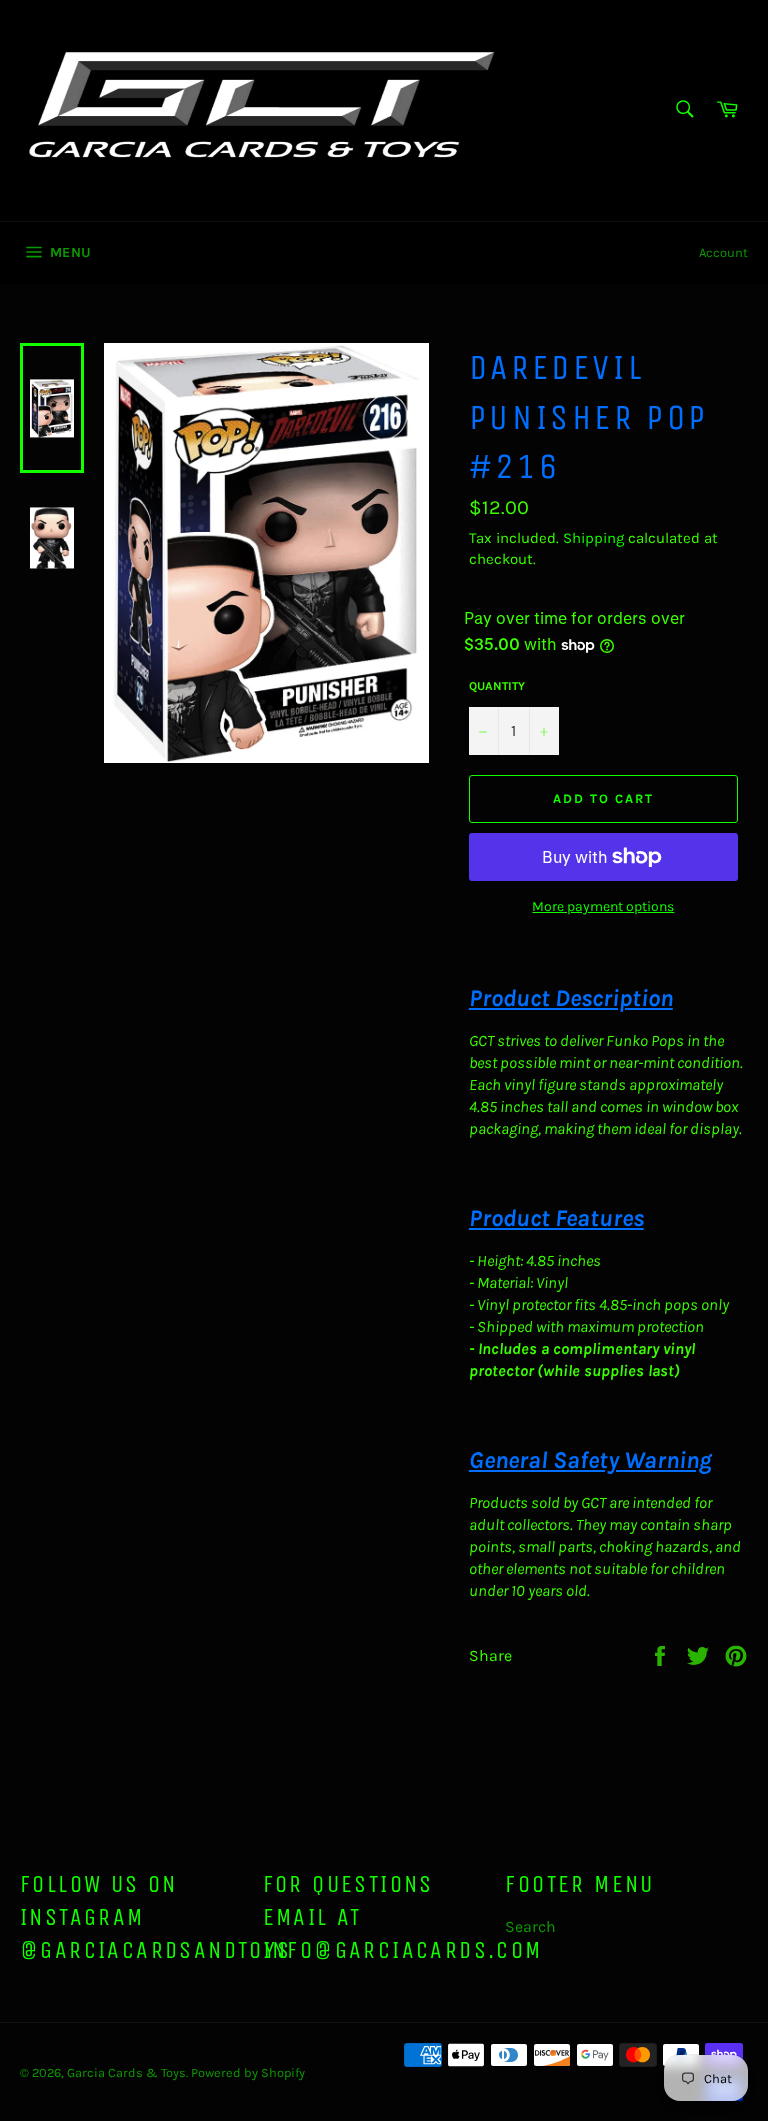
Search (530, 1926)
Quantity (497, 686)
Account (723, 252)
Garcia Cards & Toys (126, 2072)
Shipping (593, 538)
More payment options (603, 906)
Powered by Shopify (248, 2072)
